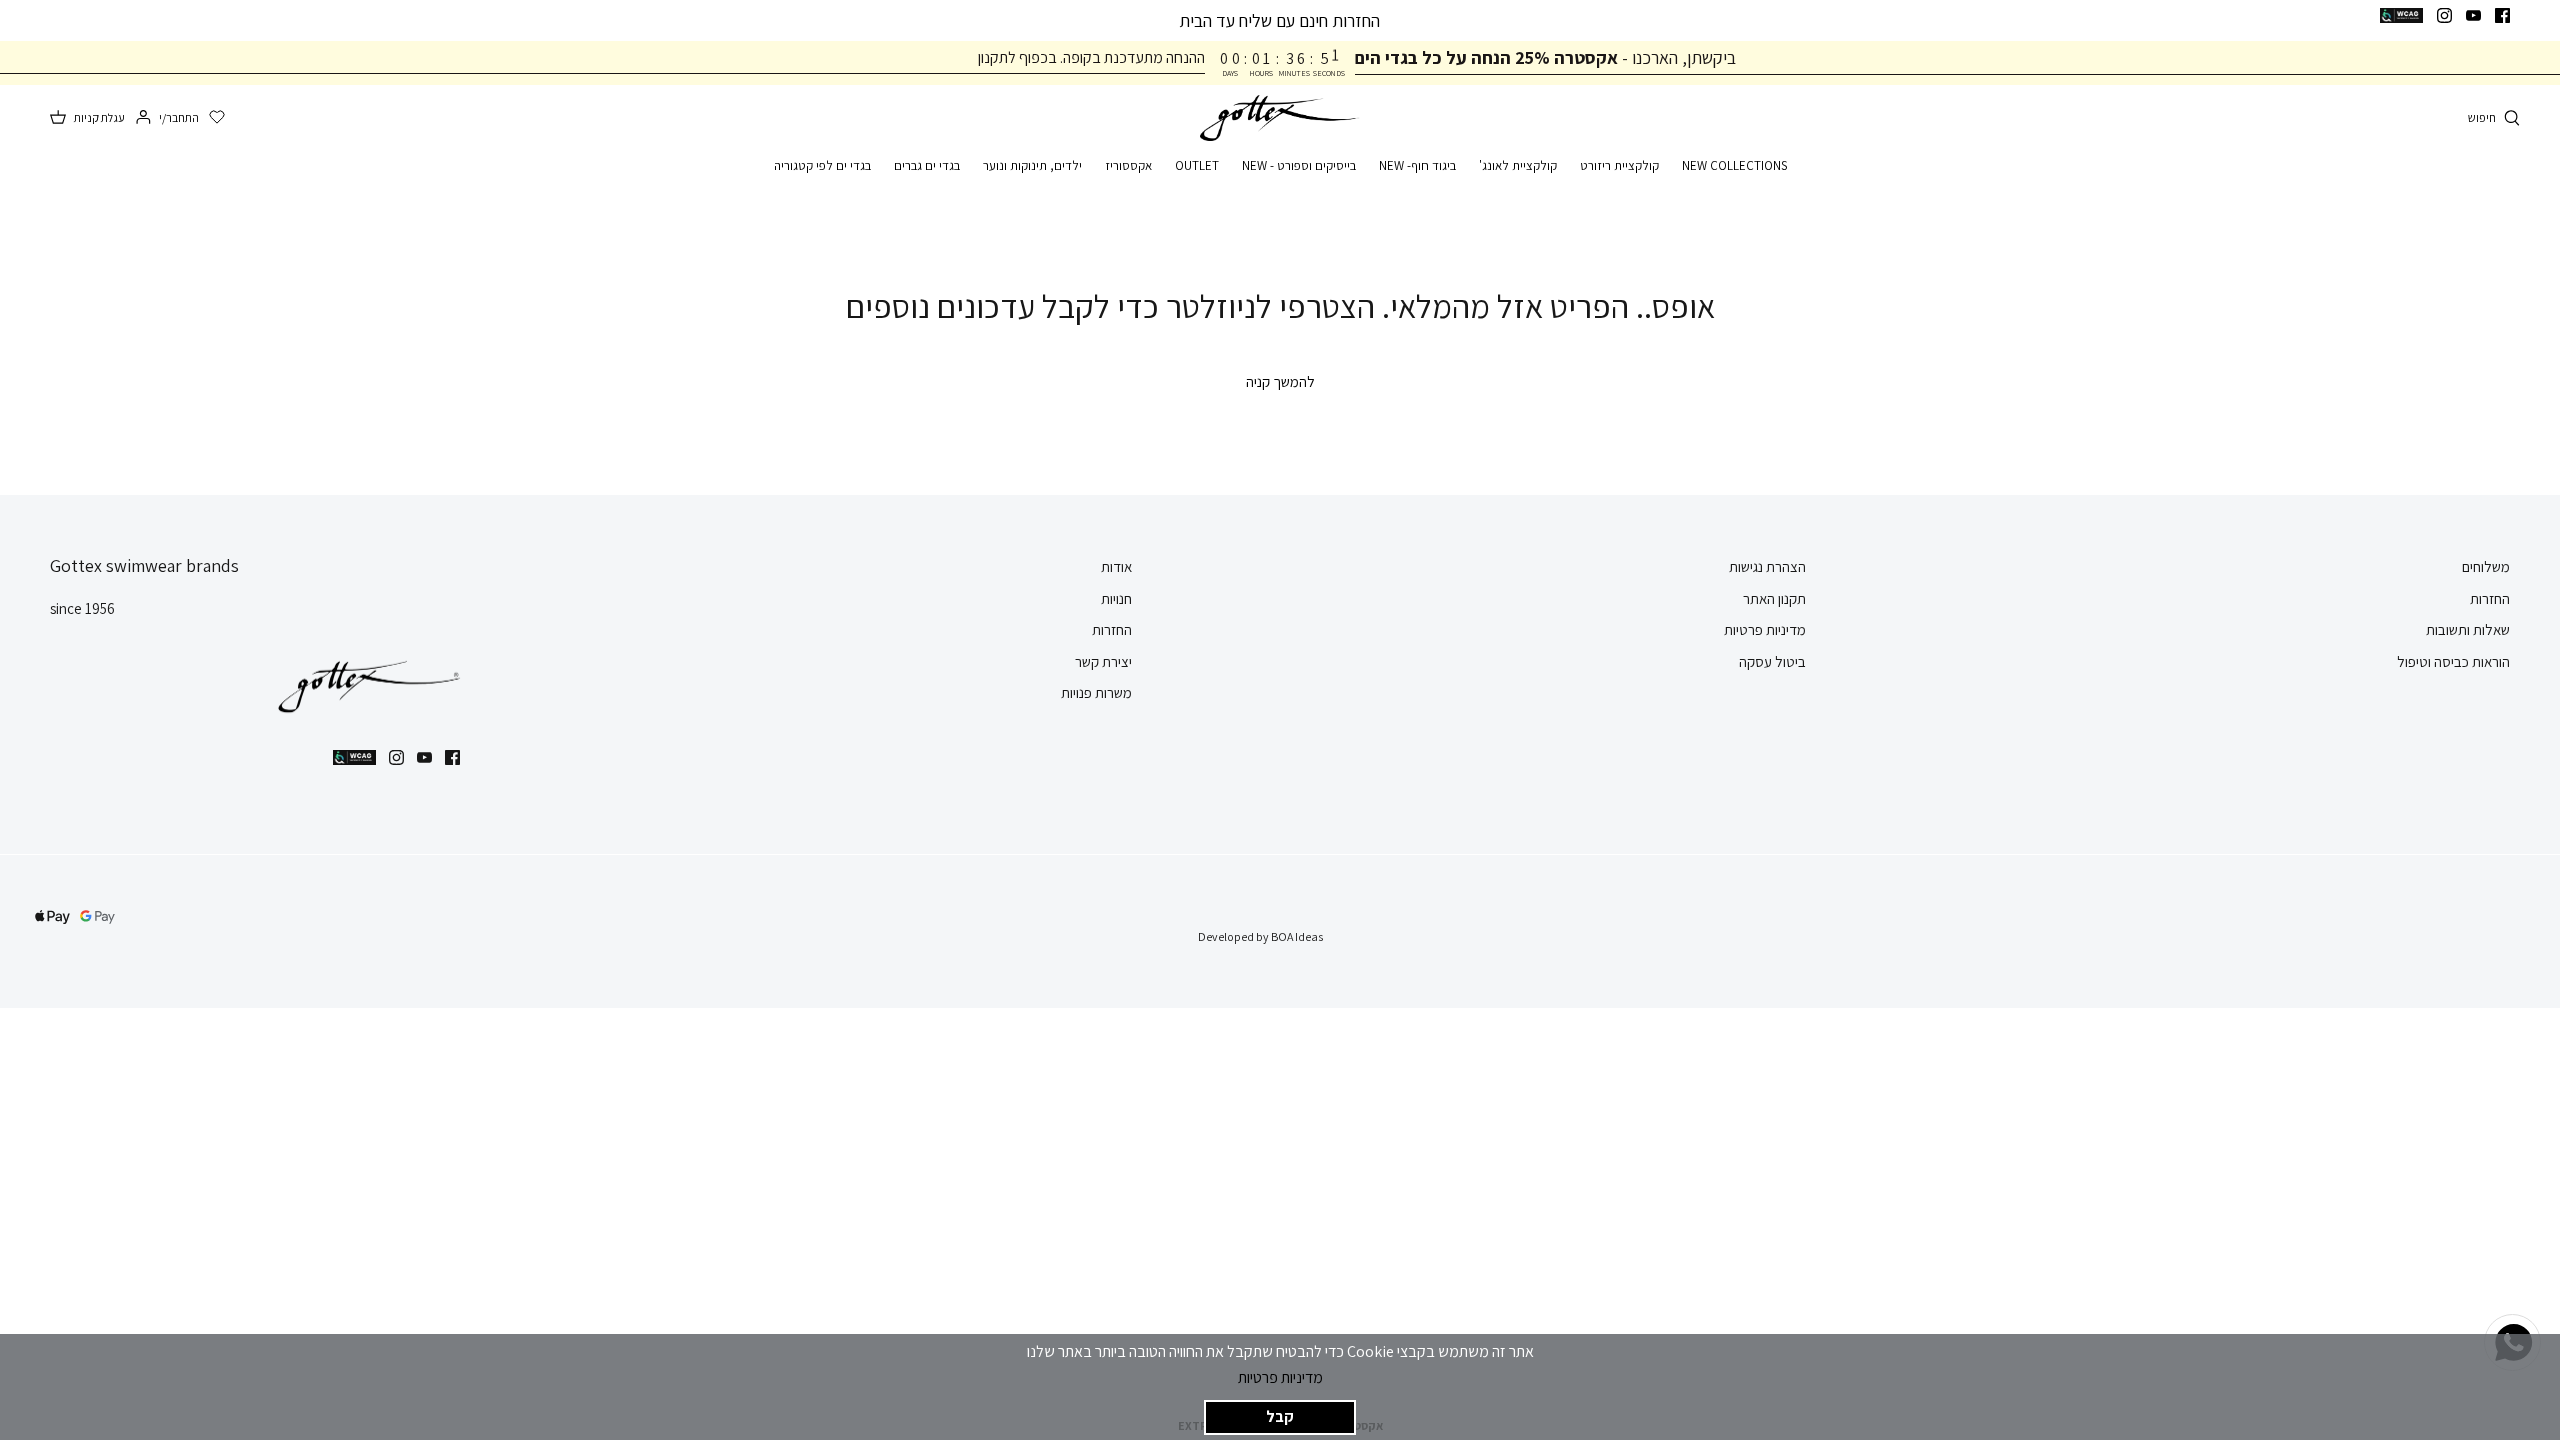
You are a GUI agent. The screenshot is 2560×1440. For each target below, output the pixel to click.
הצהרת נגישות (1767, 566)
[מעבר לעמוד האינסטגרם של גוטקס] (2444, 15)
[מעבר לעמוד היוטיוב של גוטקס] (2473, 15)
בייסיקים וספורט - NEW (1299, 165)
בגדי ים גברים (927, 165)
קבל (1280, 1416)
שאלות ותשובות (2468, 629)
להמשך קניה (1280, 381)
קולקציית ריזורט (1619, 165)
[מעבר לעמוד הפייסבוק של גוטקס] (2502, 15)
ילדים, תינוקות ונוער (1032, 165)
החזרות (2490, 598)
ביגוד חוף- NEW (1417, 165)
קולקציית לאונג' (1518, 165)
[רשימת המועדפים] (217, 118)
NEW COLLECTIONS (1734, 165)
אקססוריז (1128, 165)
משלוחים (2486, 566)
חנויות (1116, 598)
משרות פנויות (1096, 692)
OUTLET (1197, 165)
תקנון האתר (1774, 598)
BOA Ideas (1297, 936)
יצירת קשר (1103, 661)
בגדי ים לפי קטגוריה (822, 165)
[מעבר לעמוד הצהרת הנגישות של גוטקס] (2401, 15)
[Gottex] (1280, 118)
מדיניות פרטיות (1280, 1377)
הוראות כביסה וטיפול (2453, 661)
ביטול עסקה (1772, 661)
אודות (1116, 566)
